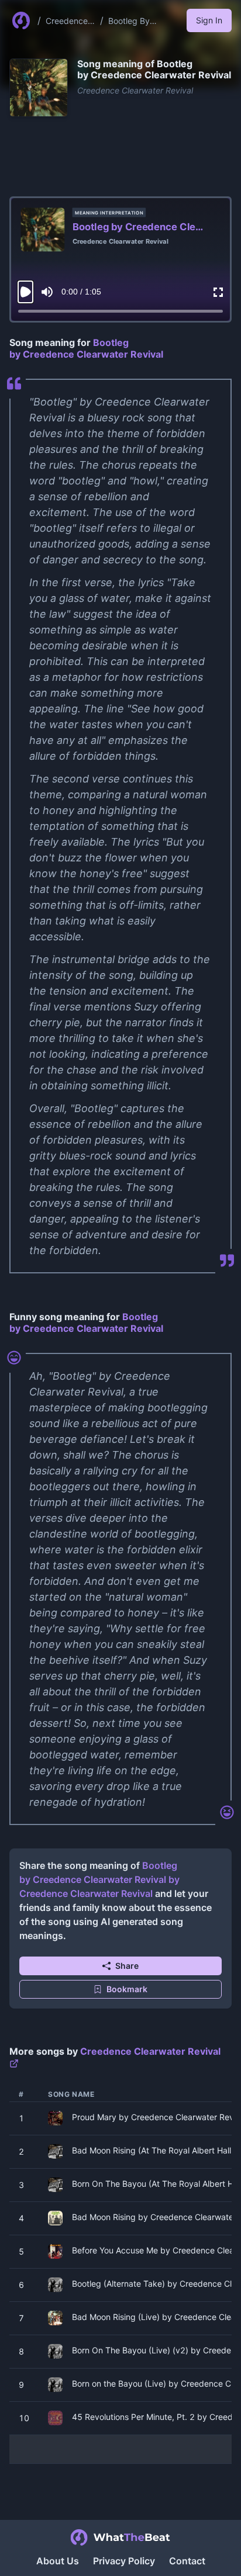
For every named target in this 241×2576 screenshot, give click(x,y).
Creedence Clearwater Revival (67, 21)
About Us (58, 2561)
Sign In (209, 20)
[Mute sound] (47, 292)
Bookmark (127, 1989)
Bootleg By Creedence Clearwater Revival (129, 21)
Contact (187, 2561)
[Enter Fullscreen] (218, 292)
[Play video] (25, 292)
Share (127, 1966)
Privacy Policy (124, 2561)
